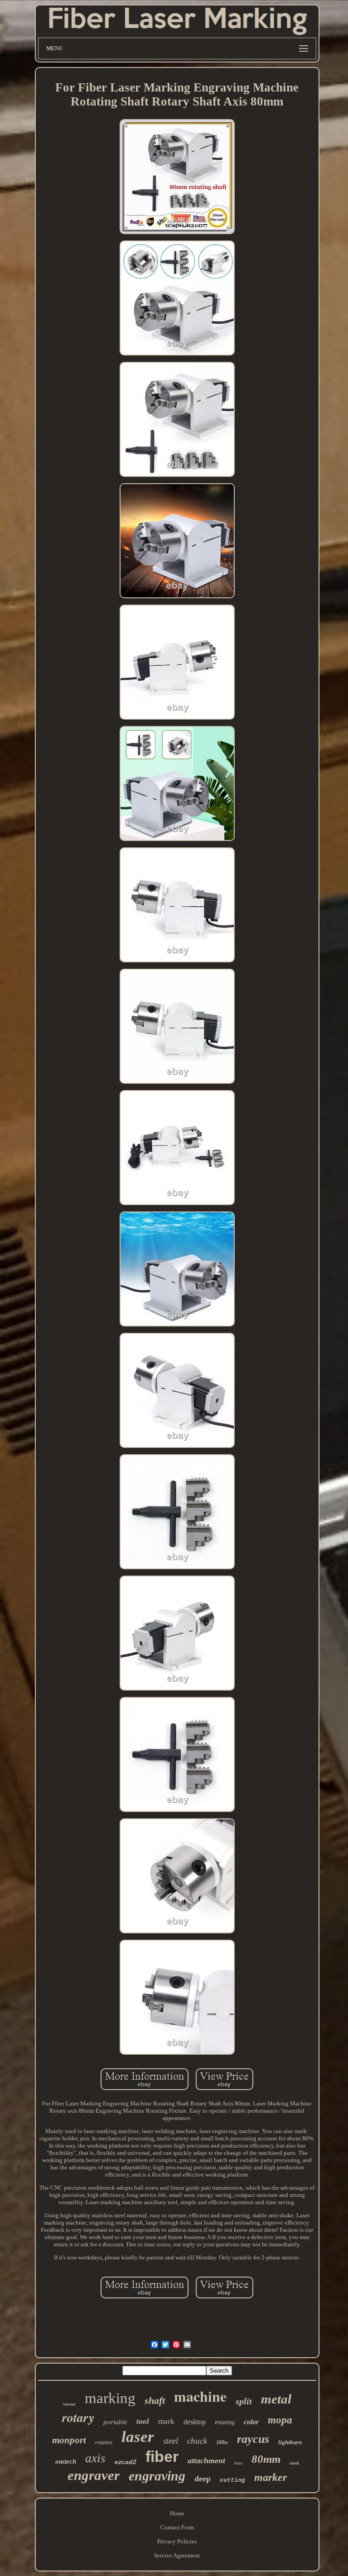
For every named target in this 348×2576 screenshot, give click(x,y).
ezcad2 (126, 2462)
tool (143, 2421)
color (251, 2422)
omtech (66, 2461)
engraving (157, 2476)
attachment (206, 2461)
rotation (104, 2442)
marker (271, 2477)
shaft (155, 2401)
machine (200, 2396)
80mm (266, 2459)
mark (166, 2421)
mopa (280, 2420)
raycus (253, 2439)
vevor (69, 2404)
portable (115, 2422)
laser (138, 2437)
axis (95, 2458)
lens (238, 2463)
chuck (197, 2441)
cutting (232, 2480)
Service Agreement (177, 2555)
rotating (225, 2422)
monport (69, 2440)
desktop (195, 2422)
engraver (94, 2475)
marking (110, 2398)
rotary (78, 2417)
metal (276, 2399)
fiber (162, 2456)
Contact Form (177, 2527)
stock (294, 2463)
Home (177, 2513)
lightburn (290, 2442)
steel (171, 2441)
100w (222, 2442)
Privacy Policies (177, 2541)
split (244, 2401)
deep (203, 2479)
